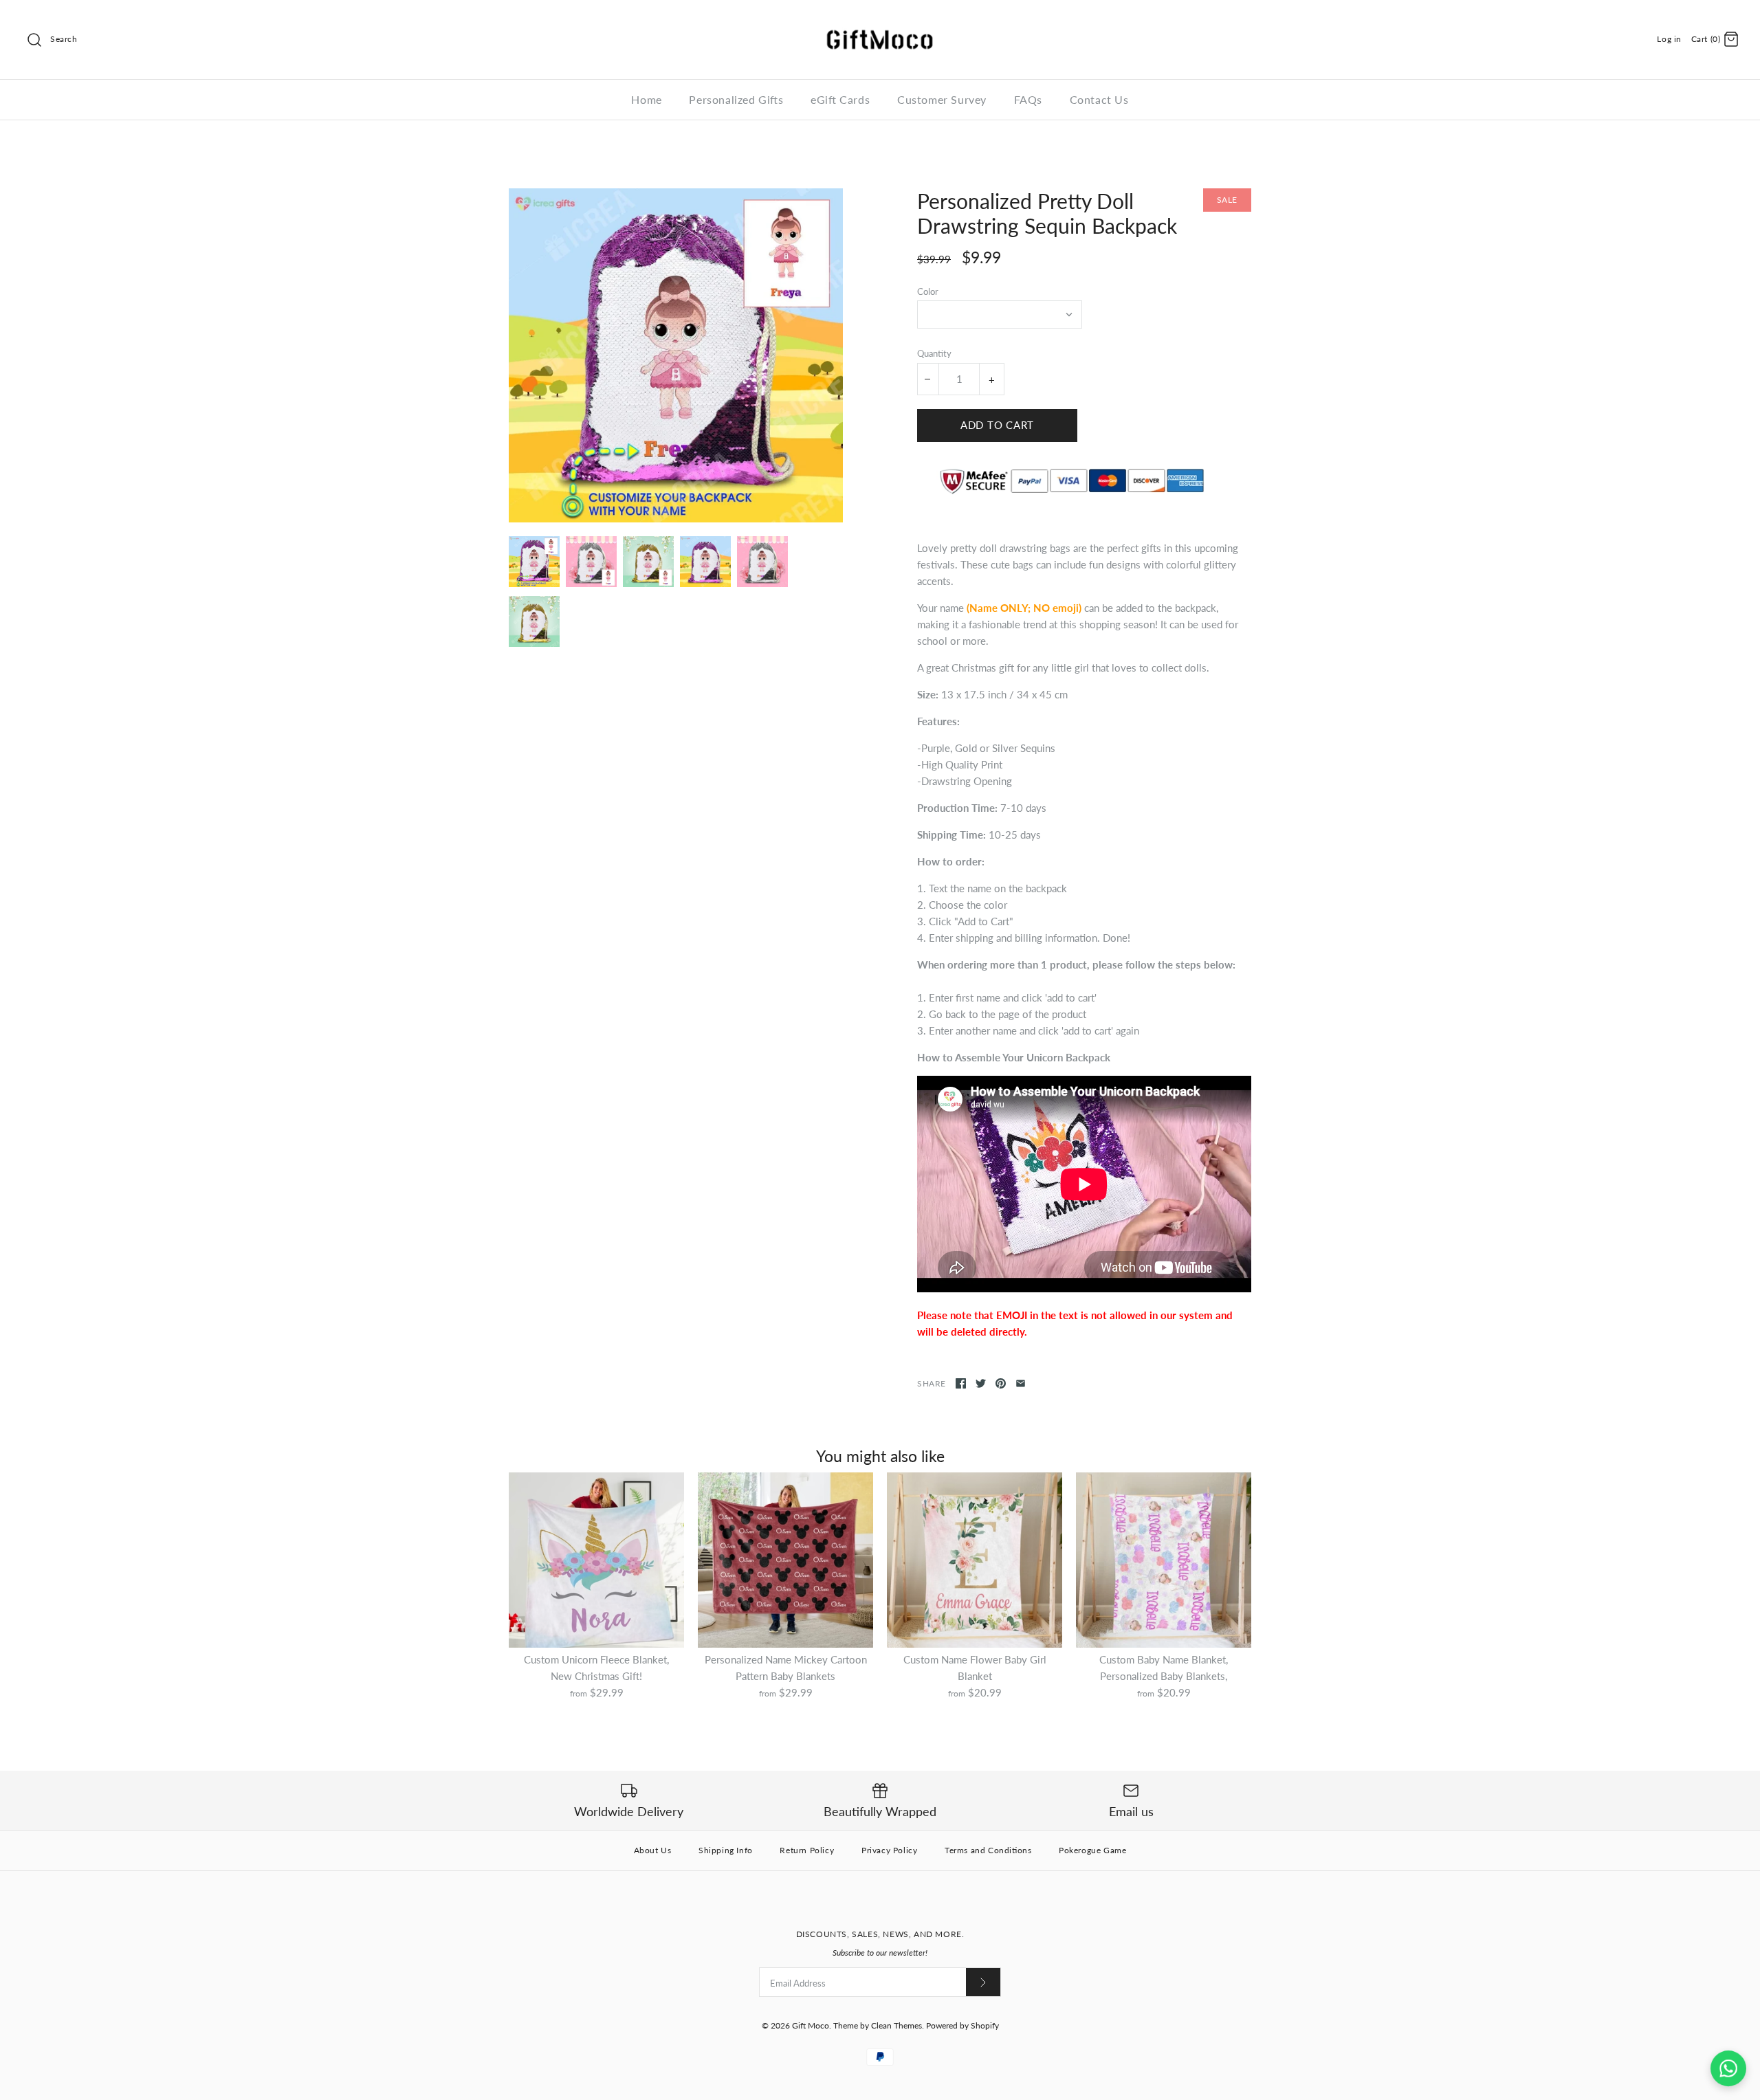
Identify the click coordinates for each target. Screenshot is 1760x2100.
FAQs (1028, 99)
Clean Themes (896, 2025)
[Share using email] (1021, 1383)
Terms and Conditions (988, 1850)
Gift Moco (811, 2025)
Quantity (934, 353)
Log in (1669, 39)
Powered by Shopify (962, 2025)
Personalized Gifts (736, 99)
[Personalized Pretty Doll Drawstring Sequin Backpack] (676, 355)
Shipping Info (726, 1850)
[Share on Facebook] (961, 1383)
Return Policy (807, 1850)
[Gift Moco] (880, 22)
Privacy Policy (889, 1850)
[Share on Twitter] (981, 1383)
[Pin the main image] (1001, 1383)
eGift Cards (840, 99)
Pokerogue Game (1092, 1850)
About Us (653, 1850)
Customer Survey (942, 99)
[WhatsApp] (1728, 2068)
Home (646, 99)
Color (928, 291)
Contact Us (1099, 99)
